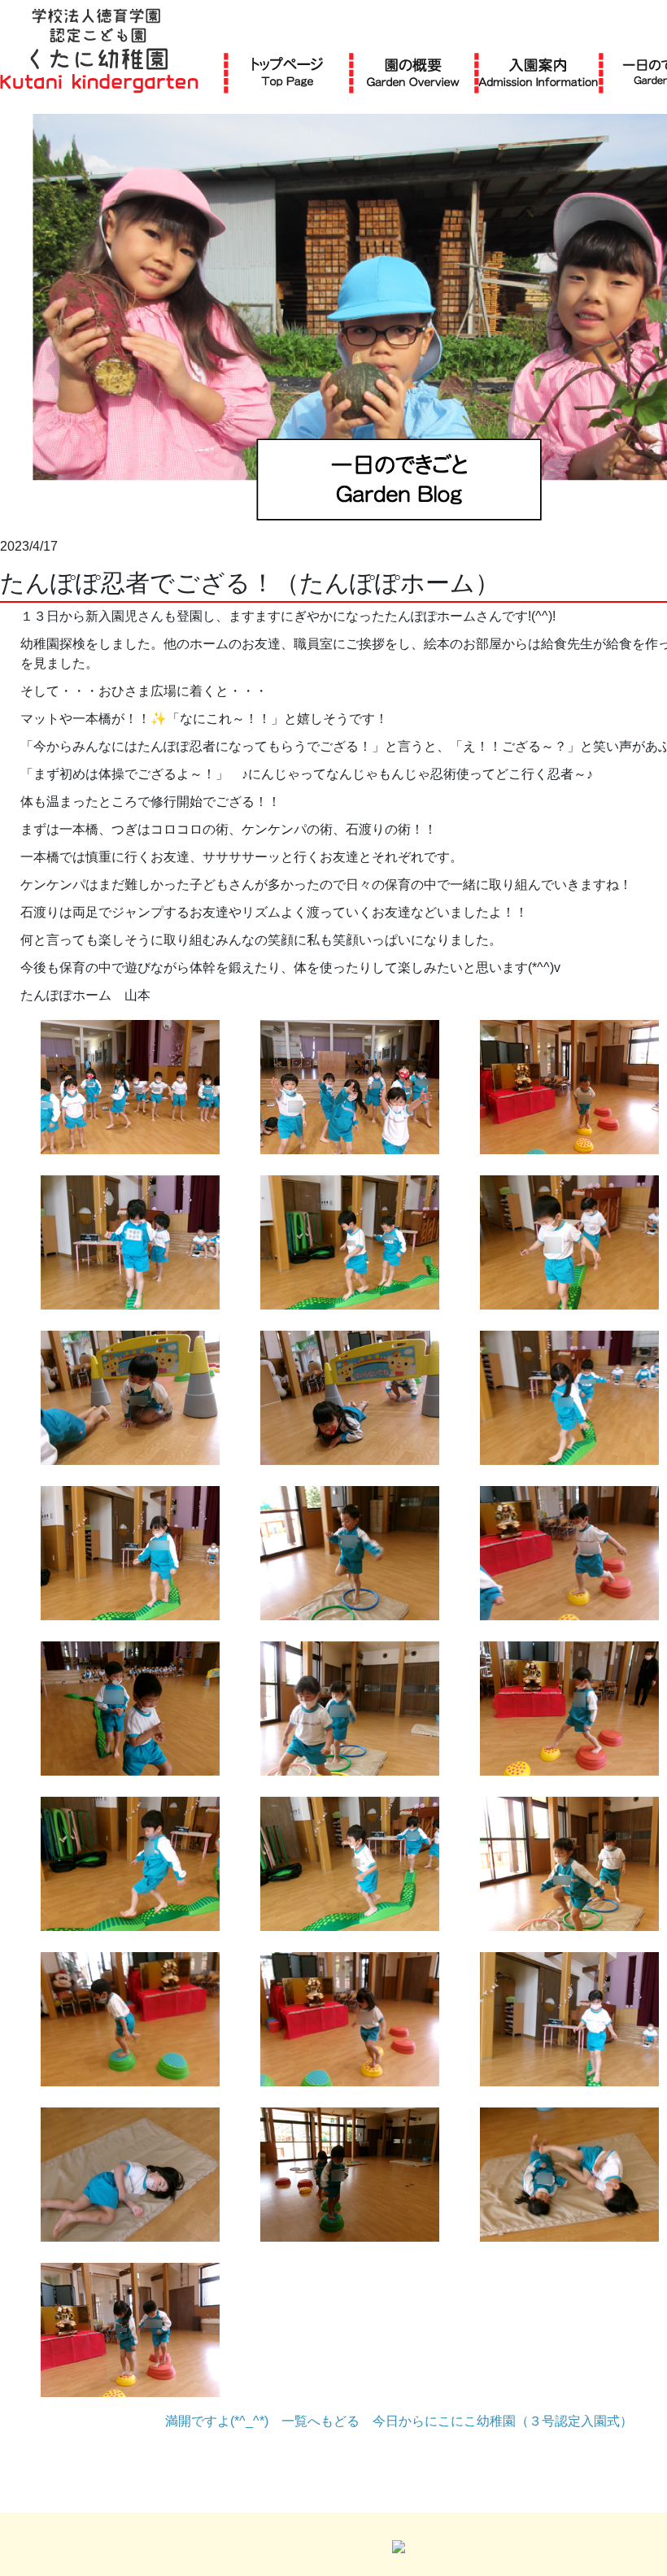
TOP (288, 72)
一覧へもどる (320, 2421)
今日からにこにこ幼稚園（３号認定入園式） (503, 2421)
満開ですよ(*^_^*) (217, 2421)
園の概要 (413, 72)
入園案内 (538, 72)
